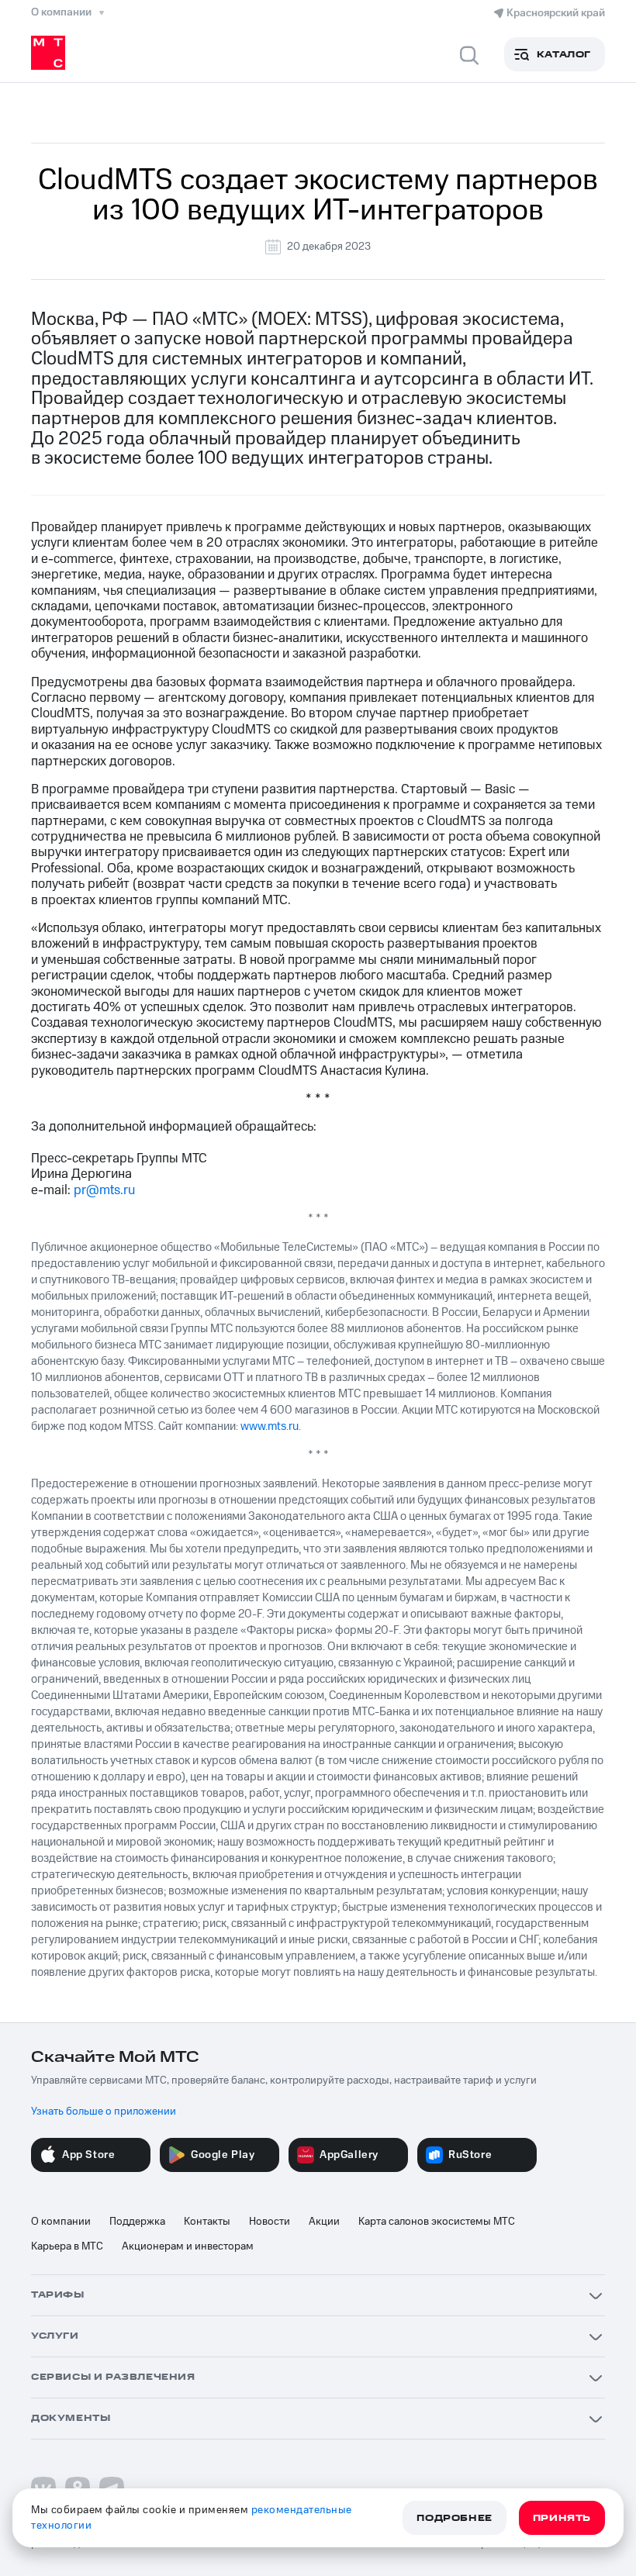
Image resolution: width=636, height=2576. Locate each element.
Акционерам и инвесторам (188, 2246)
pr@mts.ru (104, 1190)
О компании (61, 2222)
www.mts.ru (270, 1426)
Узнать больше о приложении (104, 2112)
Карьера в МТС (67, 2246)
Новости (270, 2222)
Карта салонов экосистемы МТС (437, 2222)
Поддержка (137, 2222)
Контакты (207, 2222)
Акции (324, 2222)
